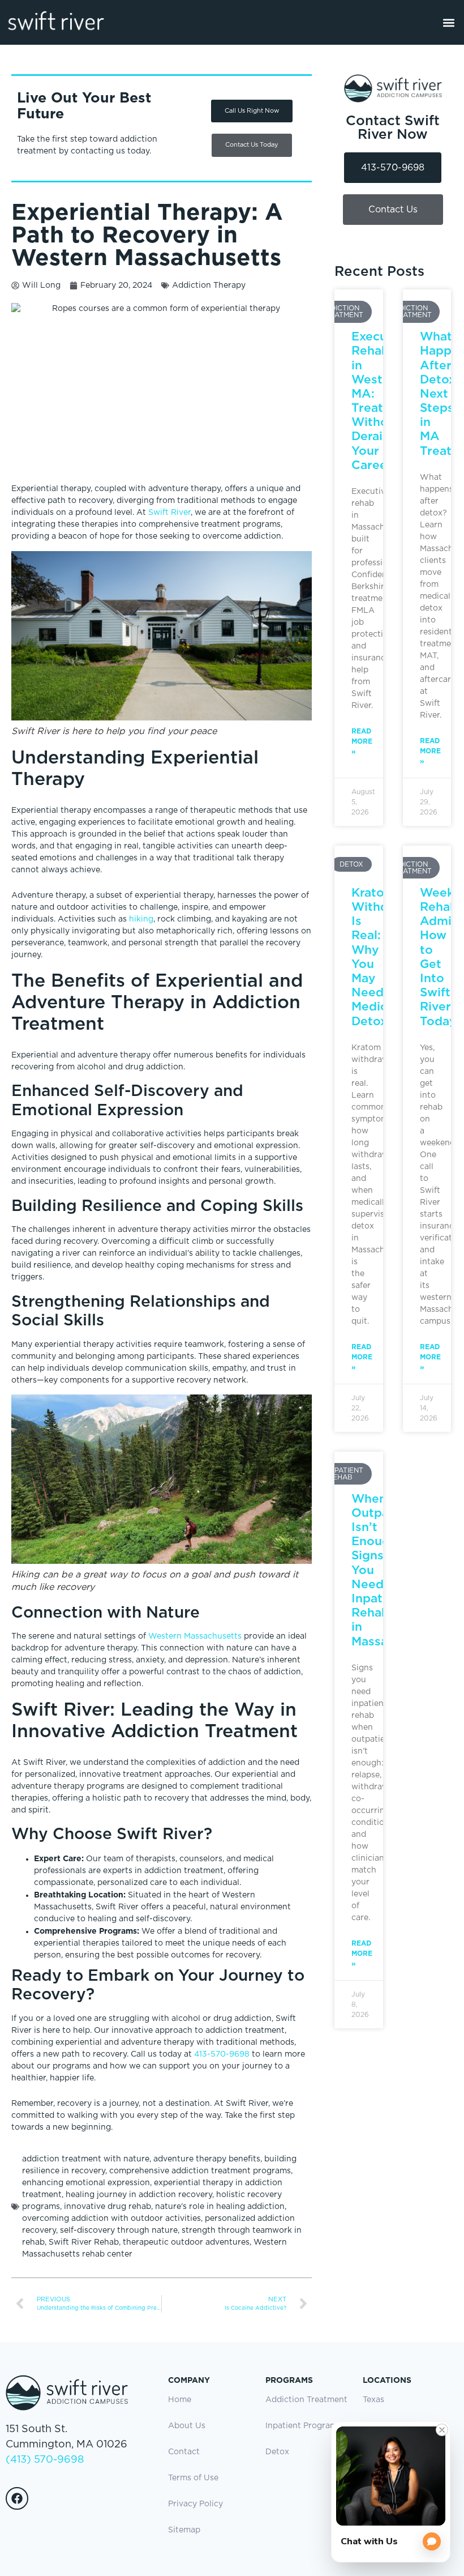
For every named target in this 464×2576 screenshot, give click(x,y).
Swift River (169, 513)
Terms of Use (193, 2478)
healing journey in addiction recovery (139, 2195)
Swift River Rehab (84, 2242)
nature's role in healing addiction (220, 2207)
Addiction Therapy (209, 285)
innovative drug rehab (108, 2207)
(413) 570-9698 (45, 2460)
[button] (449, 22)
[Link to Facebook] (17, 2498)
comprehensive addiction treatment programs (200, 2171)
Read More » (362, 741)
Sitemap (184, 2530)
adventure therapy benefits (207, 2159)
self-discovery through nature (119, 2230)
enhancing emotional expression (86, 2183)
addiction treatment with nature (86, 2159)
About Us (187, 2426)
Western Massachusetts (195, 1636)
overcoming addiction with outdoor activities (111, 2219)
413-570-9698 (222, 2054)
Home (180, 2400)
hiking (141, 919)
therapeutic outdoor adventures (186, 2242)
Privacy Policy (196, 2504)
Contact (184, 2452)
